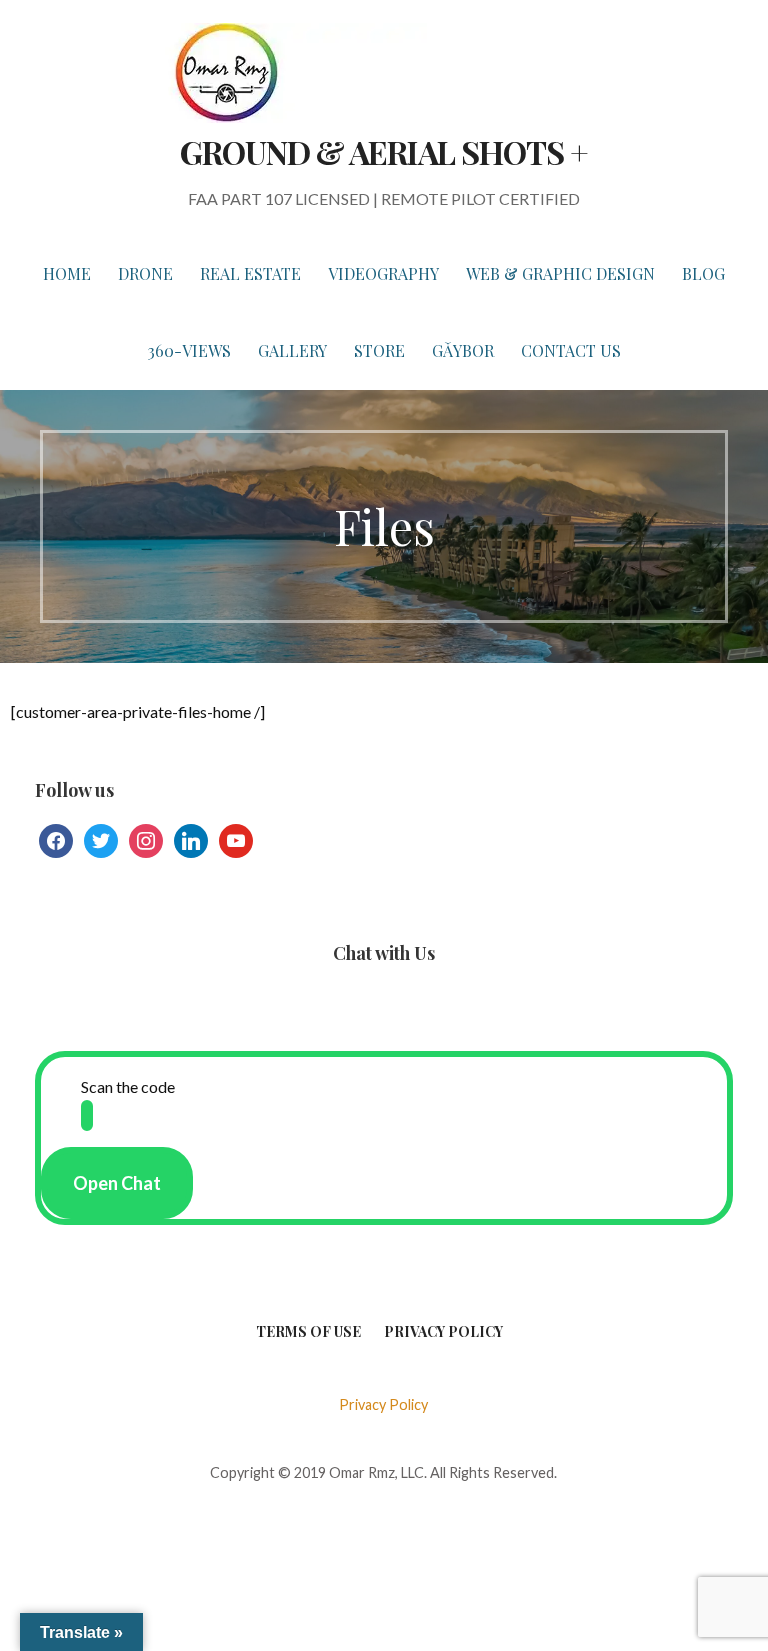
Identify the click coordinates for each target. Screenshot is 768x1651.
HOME (67, 273)
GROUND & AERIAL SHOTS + (384, 151)
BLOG (703, 273)
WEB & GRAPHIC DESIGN (560, 273)
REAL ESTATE (250, 273)
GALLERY (292, 350)
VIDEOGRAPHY (383, 273)
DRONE (145, 273)
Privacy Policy (443, 1331)
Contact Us (571, 350)
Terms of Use (308, 1331)
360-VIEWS (189, 350)
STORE (379, 350)
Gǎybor (463, 350)
